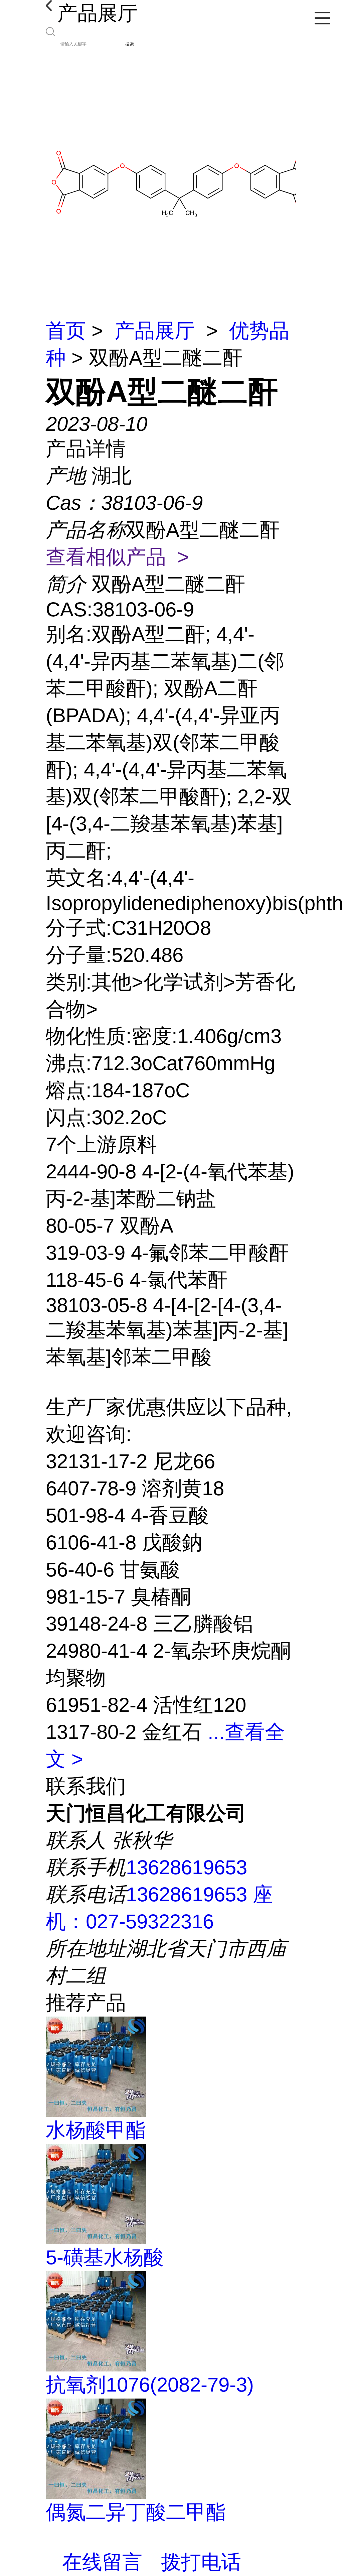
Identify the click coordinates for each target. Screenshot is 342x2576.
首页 (66, 331)
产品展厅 (155, 331)
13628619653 (187, 1867)
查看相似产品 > (117, 557)
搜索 (130, 44)
